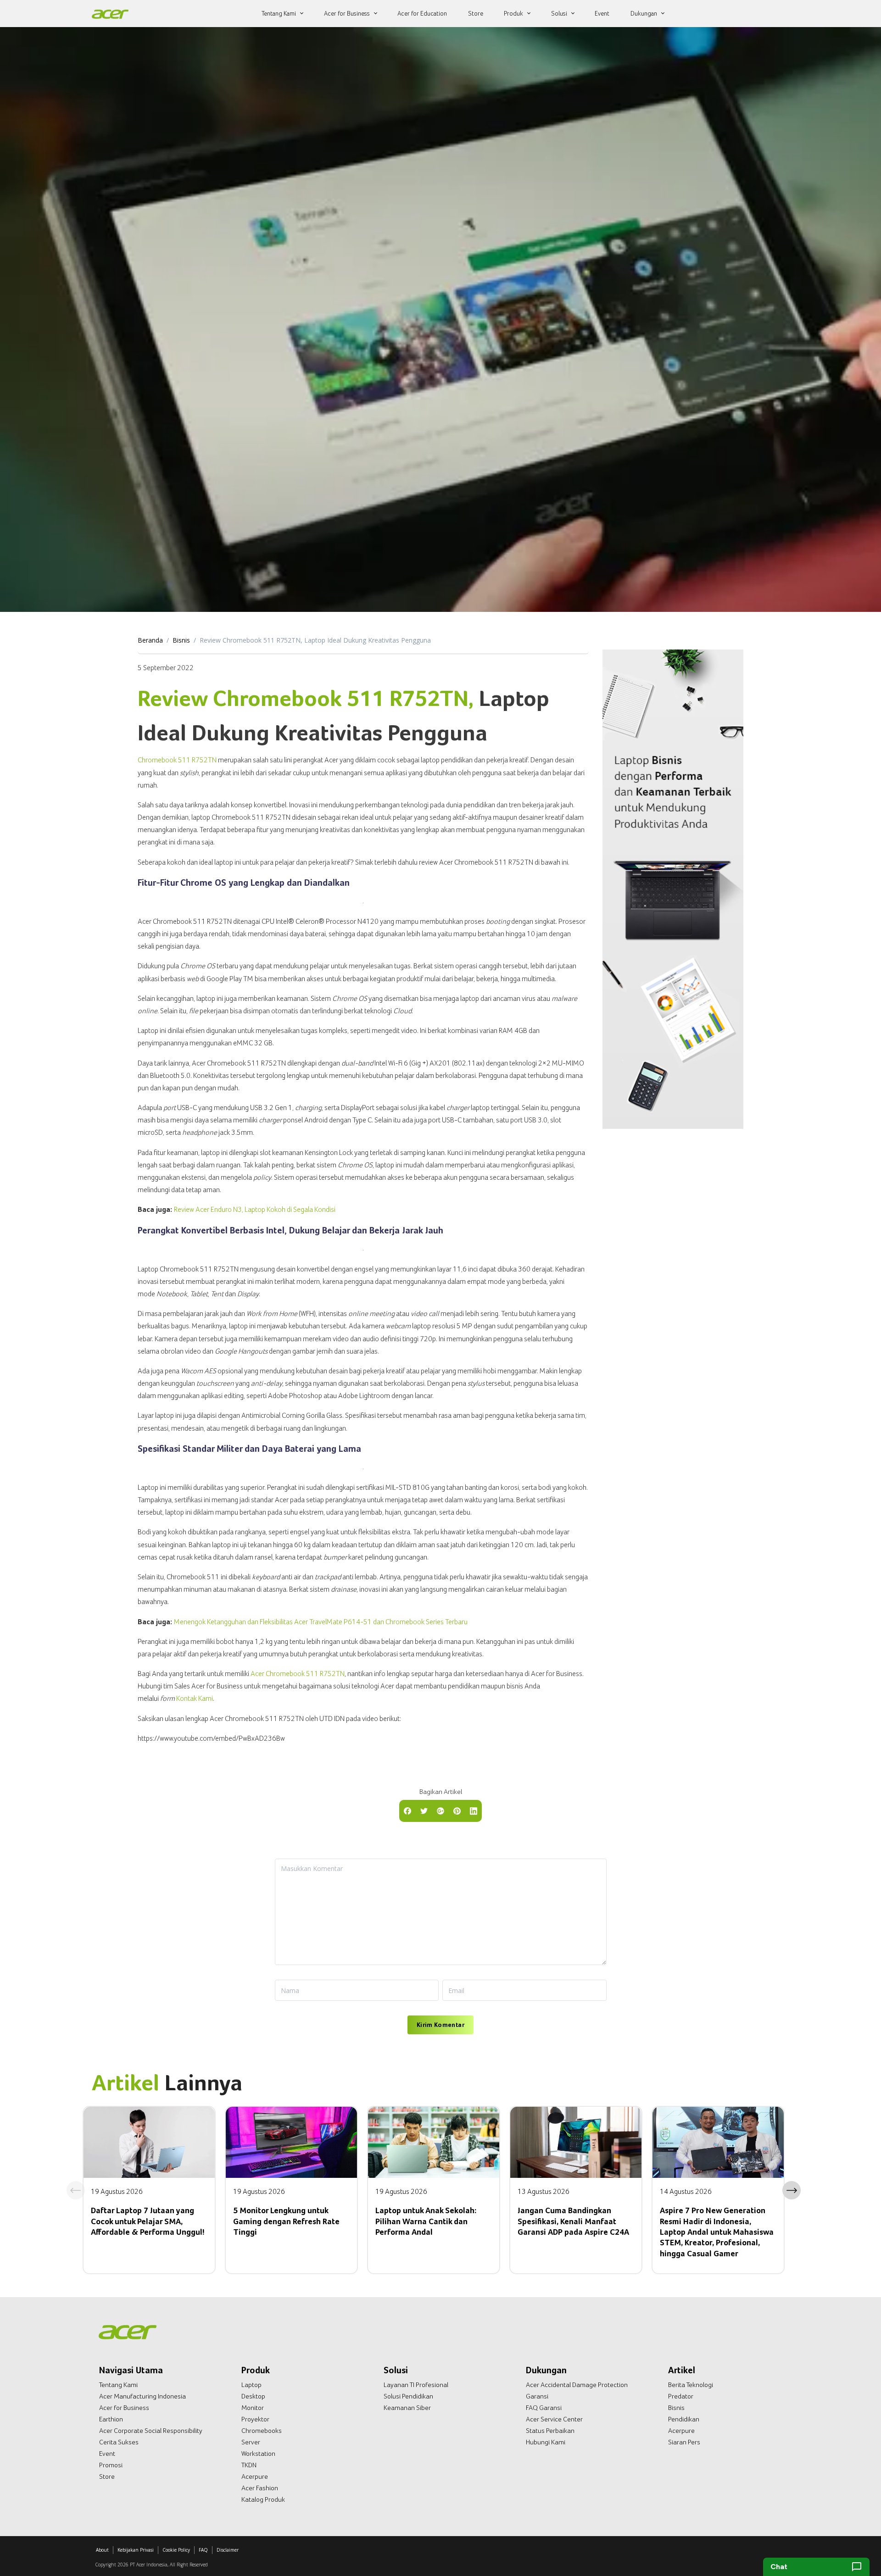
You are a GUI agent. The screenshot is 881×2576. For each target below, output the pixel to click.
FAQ (203, 2550)
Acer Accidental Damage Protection (577, 2385)
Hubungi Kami (546, 2442)
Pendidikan (684, 2419)
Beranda (150, 640)
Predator (681, 2396)
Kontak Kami (195, 1698)
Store (107, 2476)
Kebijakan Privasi (136, 2550)
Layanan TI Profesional (416, 2385)
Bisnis (181, 640)
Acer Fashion (260, 2488)
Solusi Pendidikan (408, 2396)
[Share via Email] (440, 1810)
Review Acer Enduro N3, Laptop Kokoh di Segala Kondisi (255, 1209)
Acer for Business (124, 2408)
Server (251, 2442)
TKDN (249, 2465)
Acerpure (255, 2476)
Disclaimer (228, 2550)
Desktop (253, 2396)
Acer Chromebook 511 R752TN (298, 1674)
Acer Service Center (554, 2419)
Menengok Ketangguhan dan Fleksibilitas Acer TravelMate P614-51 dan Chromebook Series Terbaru (321, 1622)
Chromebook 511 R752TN (177, 760)
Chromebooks (262, 2431)
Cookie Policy (176, 2550)
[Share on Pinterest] (457, 1810)
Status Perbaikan (550, 2431)
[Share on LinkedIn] (474, 1810)
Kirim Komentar (440, 2025)
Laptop (251, 2385)
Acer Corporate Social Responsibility (151, 2431)
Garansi (537, 2396)
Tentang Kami (118, 2385)
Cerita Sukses (119, 2442)
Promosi (111, 2465)
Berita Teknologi (691, 2385)
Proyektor (255, 2419)
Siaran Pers (684, 2442)
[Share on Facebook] (407, 1810)
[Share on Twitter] (424, 1810)
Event (107, 2454)
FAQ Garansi (544, 2408)
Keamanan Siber (407, 2408)
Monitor (253, 2408)
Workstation (258, 2454)
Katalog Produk (263, 2499)
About (102, 2550)
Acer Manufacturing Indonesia (142, 2396)
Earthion (111, 2419)
